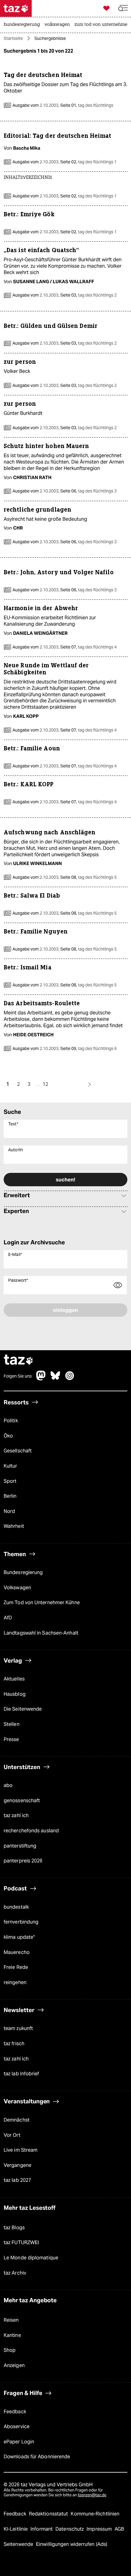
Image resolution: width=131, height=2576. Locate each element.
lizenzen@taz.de (92, 2495)
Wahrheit (14, 1526)
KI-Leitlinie (16, 2529)
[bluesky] (55, 1379)
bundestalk (16, 1907)
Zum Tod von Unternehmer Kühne (42, 1603)
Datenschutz (70, 2529)
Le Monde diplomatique (31, 2258)
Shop (10, 2350)
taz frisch (14, 2044)
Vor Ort (12, 2135)
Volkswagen (17, 1588)
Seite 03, (88, 295)
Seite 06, (88, 491)
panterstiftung (20, 1846)
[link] (23, 25)
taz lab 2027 (17, 2180)
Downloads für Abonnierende (37, 2457)
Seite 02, (88, 162)
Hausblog (15, 1694)
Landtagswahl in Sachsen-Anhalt (41, 1633)
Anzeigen (14, 2365)
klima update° (19, 1937)
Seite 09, (88, 1048)
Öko (8, 1436)
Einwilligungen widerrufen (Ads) (72, 2544)
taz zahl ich (16, 1815)
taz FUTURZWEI (21, 2242)
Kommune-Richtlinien (95, 2514)
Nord (9, 1511)
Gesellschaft (18, 1451)
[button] (123, 8)
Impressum (100, 2529)
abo (8, 1785)
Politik (11, 1421)
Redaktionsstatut (49, 2514)
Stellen (12, 1724)
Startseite (13, 38)
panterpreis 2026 (23, 1861)
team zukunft (18, 2028)
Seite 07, (88, 647)
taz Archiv (15, 2273)
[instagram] (70, 1379)
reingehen (15, 1982)
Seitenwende (19, 2544)
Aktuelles (14, 1679)
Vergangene (18, 2165)
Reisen (11, 2320)
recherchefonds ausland (31, 1831)
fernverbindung (21, 1922)
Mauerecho (17, 1952)
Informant (42, 2529)
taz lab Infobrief (21, 2074)
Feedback (15, 2412)
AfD (8, 1618)
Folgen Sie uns (18, 1376)
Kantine (12, 2335)
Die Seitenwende (23, 1709)
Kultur (11, 1466)
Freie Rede (16, 1967)
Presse (11, 1739)
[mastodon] (41, 1379)
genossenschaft (22, 1801)
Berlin (10, 1496)
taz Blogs (14, 2228)
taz (19, 1360)
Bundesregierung (23, 1572)
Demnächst (17, 2120)
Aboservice (17, 2427)
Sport (10, 1481)
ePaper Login (19, 2442)
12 (45, 1084)
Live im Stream (21, 2150)
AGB (119, 2529)
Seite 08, (88, 877)
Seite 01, (86, 105)
